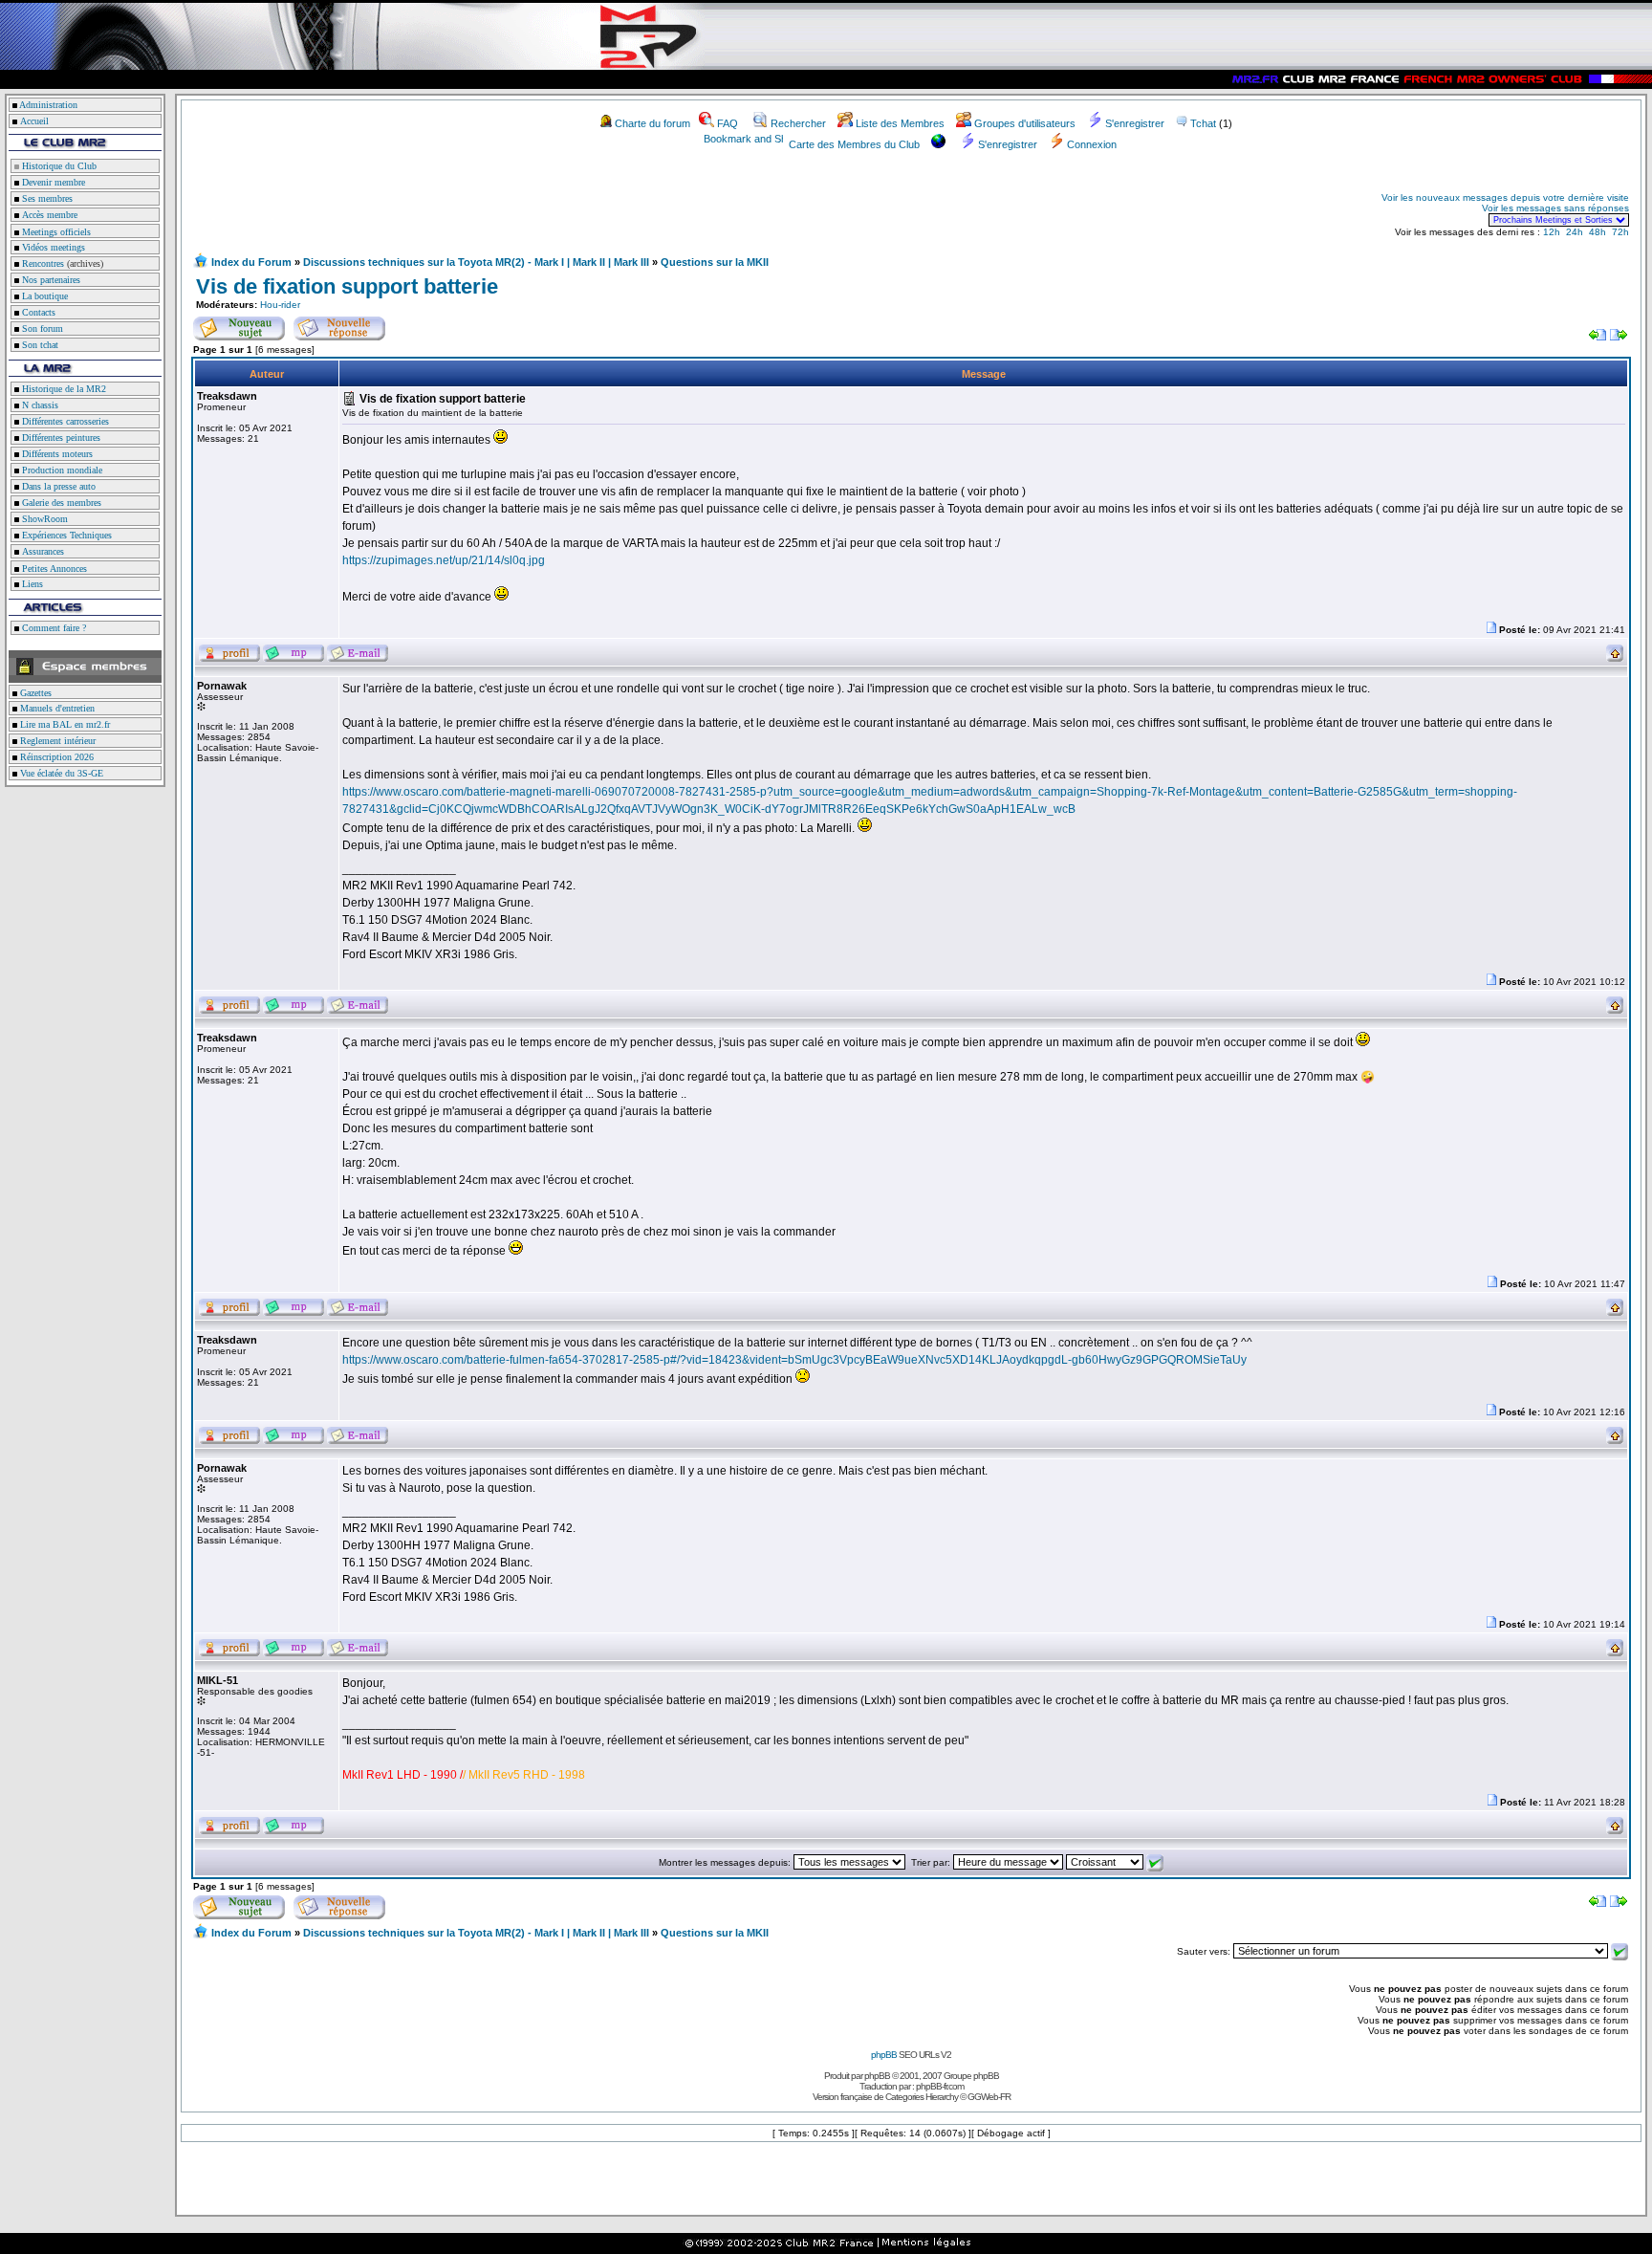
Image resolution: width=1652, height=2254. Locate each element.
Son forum (41, 328)
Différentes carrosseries (64, 421)
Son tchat (39, 345)
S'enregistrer (1135, 123)
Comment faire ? (53, 628)
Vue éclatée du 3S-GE (60, 773)
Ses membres (46, 198)
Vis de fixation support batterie (347, 286)
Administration (48, 105)
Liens (31, 584)
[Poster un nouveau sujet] (239, 325)
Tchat (1203, 123)
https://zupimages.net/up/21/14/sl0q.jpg (444, 560)
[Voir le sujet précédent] (1598, 337)
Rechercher (798, 123)
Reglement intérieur (56, 741)
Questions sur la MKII (715, 262)
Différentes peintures (60, 438)
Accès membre (48, 215)
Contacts (37, 312)
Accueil (34, 121)
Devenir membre (52, 182)
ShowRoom (43, 519)
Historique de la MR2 (63, 389)
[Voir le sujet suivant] (1619, 337)
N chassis (39, 405)
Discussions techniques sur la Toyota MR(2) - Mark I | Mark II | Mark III (476, 262)
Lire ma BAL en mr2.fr (64, 724)
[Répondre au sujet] (339, 325)
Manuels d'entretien (56, 708)
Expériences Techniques (65, 535)
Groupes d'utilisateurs (1025, 123)
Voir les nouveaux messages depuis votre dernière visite (1505, 197)
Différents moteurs (56, 454)
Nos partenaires (50, 280)
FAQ (728, 123)
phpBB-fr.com (940, 2086)
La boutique (43, 296)
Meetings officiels (55, 232)
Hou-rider (280, 305)
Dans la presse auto (57, 486)
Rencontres (42, 263)
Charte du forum (652, 123)
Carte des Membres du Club (854, 144)
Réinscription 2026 (55, 757)
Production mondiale (61, 470)
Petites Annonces (53, 569)
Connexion (1092, 144)
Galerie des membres (60, 503)
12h (1552, 232)
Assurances (42, 551)
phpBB (884, 2055)
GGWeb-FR (989, 2097)
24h (1575, 232)
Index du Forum (251, 262)
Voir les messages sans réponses (1555, 208)
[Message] (1491, 630)
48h (1598, 232)
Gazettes (34, 693)
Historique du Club (58, 166)
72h (1620, 232)
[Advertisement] (417, 208)
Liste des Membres (900, 123)
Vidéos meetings (52, 247)
